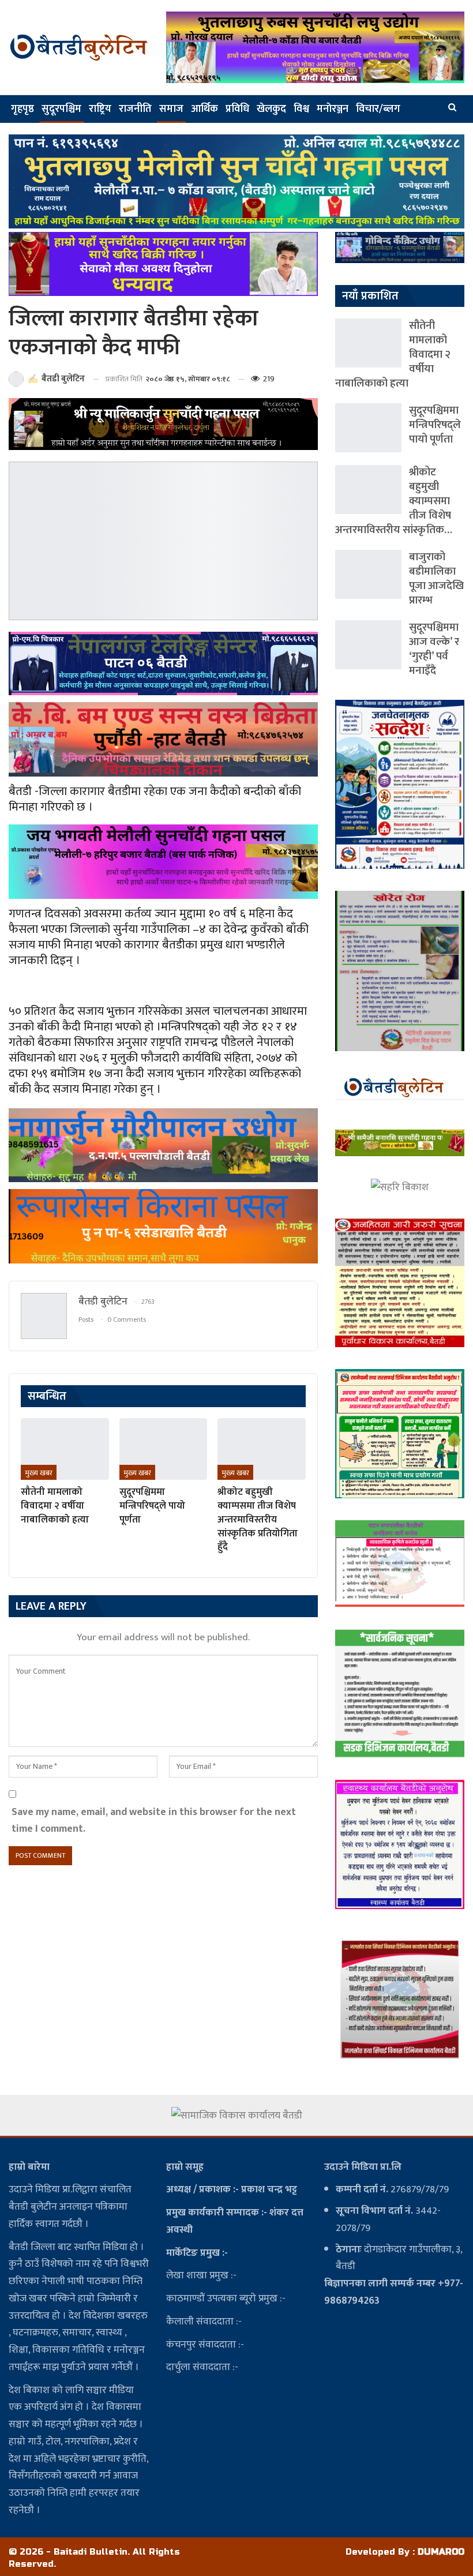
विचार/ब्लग (378, 109)
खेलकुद (271, 109)
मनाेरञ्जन (333, 109)
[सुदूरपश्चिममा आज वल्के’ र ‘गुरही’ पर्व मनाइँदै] (368, 645)
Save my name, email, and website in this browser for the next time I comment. (154, 1821)
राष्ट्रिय (100, 109)
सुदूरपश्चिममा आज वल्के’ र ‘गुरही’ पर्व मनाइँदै (434, 649)
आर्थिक (204, 109)
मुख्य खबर (39, 1473)
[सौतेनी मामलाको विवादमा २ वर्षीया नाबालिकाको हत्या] (65, 1449)
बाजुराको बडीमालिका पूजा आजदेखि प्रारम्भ (436, 579)
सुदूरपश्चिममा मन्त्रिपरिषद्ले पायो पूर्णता (435, 425)
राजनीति (135, 109)
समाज (171, 109)
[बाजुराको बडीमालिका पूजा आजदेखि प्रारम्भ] (368, 574)
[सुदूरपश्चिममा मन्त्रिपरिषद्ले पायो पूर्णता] (164, 1449)
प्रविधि (237, 109)
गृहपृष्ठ (22, 109)
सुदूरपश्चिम (61, 109)
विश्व (301, 109)
